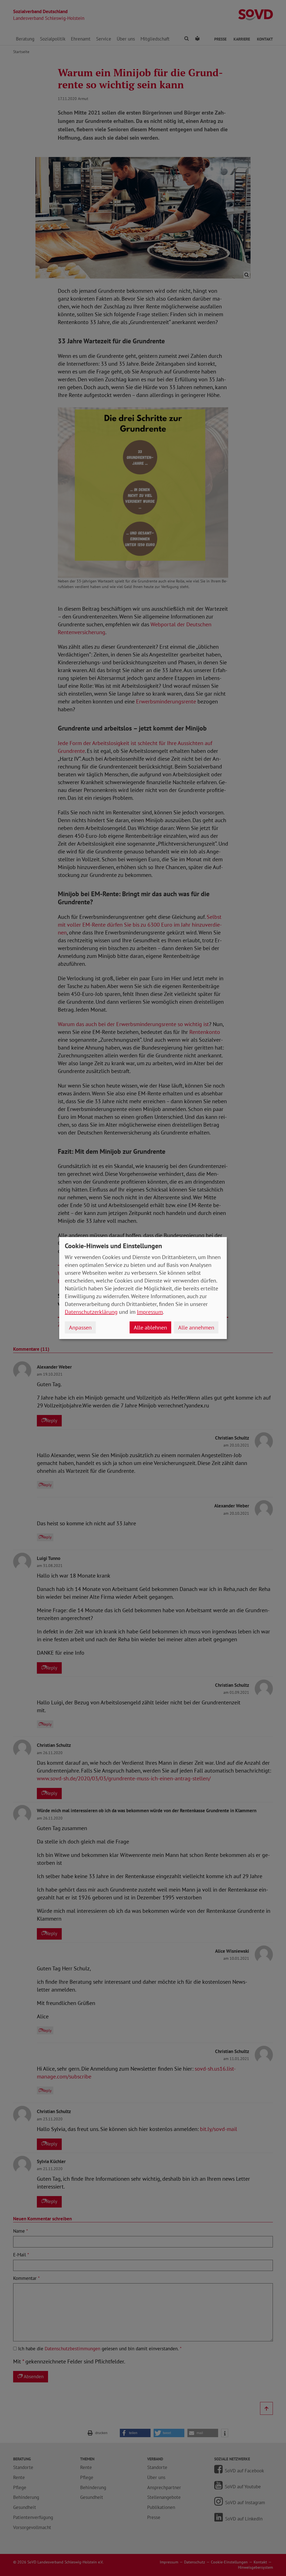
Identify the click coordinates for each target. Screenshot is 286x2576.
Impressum (150, 1312)
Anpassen (80, 1328)
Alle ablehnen (150, 1328)
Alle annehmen (196, 1328)
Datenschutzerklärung (91, 1312)
